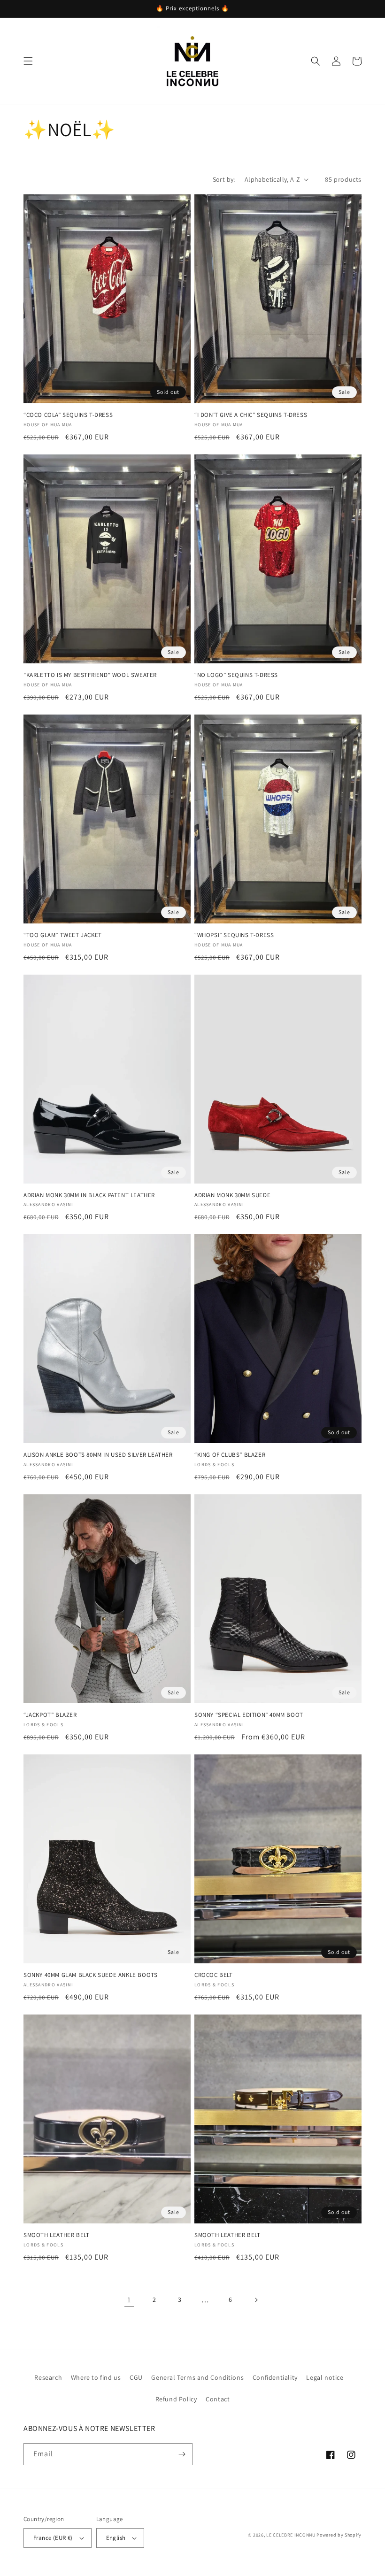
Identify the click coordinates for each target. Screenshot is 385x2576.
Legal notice (325, 2377)
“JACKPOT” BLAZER (50, 1715)
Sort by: (224, 179)
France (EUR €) (53, 2538)
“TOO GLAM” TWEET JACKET (63, 935)
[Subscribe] (182, 2454)
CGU (136, 2377)
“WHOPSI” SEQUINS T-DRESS (234, 935)
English (116, 2538)
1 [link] (129, 2300)
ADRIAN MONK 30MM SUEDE (232, 1195)
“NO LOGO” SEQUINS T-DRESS (236, 675)
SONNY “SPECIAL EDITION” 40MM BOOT (249, 1715)
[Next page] (256, 2300)
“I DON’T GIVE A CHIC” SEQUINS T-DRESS (251, 415)
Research (48, 2377)
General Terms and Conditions (197, 2377)
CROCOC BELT (214, 1975)
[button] (28, 61)
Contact (218, 2399)
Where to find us (96, 2377)
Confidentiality (275, 2377)
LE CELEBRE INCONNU (291, 2535)
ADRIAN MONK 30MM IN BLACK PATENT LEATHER (89, 1195)
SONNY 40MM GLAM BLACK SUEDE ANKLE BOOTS (90, 1975)
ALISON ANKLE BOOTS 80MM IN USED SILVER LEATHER (98, 1455)
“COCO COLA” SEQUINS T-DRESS (68, 415)
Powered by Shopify (339, 2535)
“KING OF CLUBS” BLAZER (230, 1455)
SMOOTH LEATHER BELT (56, 2235)
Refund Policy (176, 2399)
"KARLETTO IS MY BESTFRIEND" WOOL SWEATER (90, 675)
